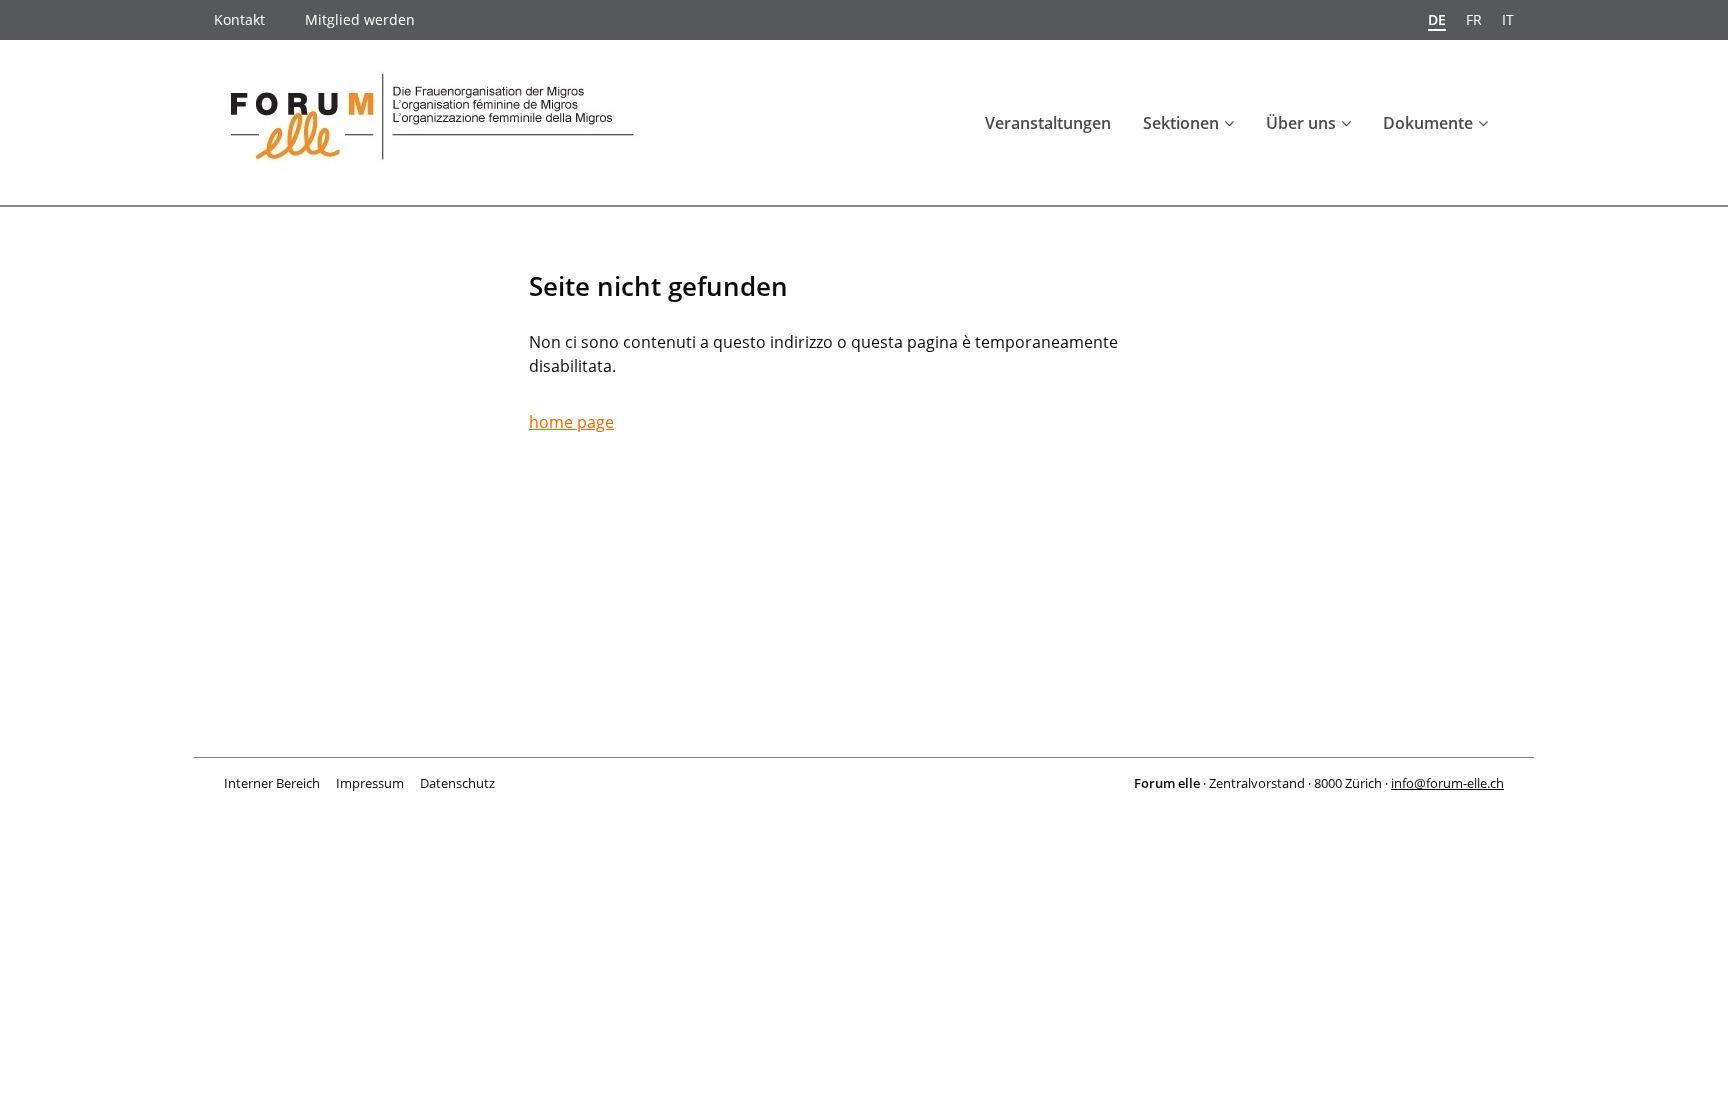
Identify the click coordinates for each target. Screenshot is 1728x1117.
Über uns (1301, 123)
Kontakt (239, 19)
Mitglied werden (360, 19)
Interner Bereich (272, 783)
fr (1474, 19)
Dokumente (1428, 123)
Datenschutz (457, 783)
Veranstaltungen (1048, 123)
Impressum (370, 783)
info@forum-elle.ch (1447, 783)
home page (571, 422)
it (1508, 19)
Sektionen (1181, 123)
